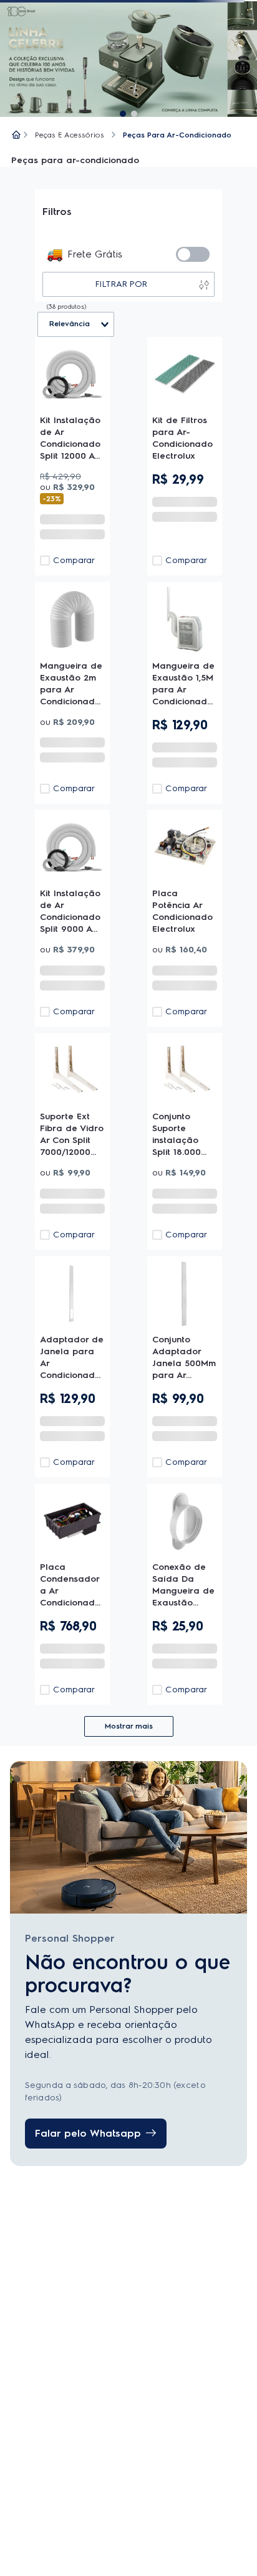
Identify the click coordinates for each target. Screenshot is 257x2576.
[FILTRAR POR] (68, 297)
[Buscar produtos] (30, 47)
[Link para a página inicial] (10, 231)
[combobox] (128, 47)
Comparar (149, 505)
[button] (16, 16)
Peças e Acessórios (63, 230)
